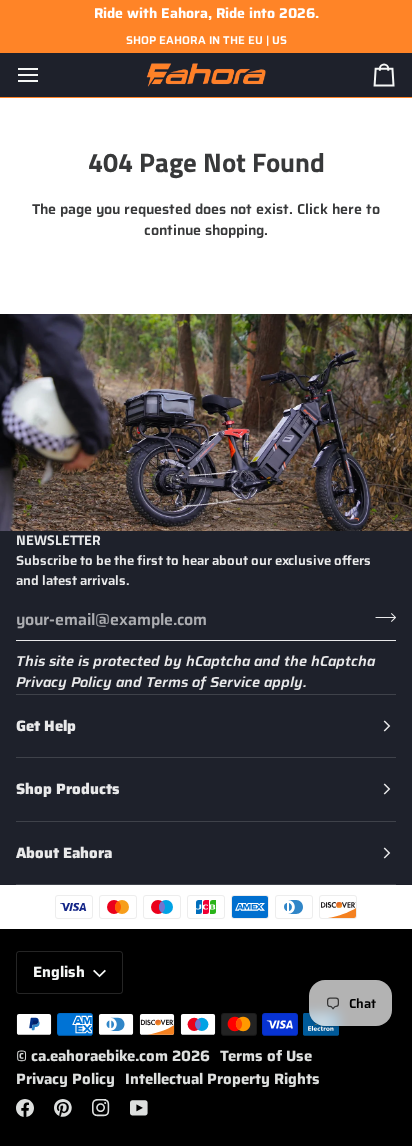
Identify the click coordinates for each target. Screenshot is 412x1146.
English (59, 972)
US (279, 40)
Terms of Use (266, 1056)
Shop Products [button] (68, 789)
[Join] (379, 617)
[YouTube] (139, 1108)
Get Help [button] (46, 726)
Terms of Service (203, 682)
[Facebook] (25, 1108)
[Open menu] (46, 75)
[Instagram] (101, 1108)
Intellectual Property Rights (222, 1079)
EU (255, 40)
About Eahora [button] (64, 853)
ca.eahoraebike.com (99, 1056)
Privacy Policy (64, 682)
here (347, 209)
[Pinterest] (63, 1108)
